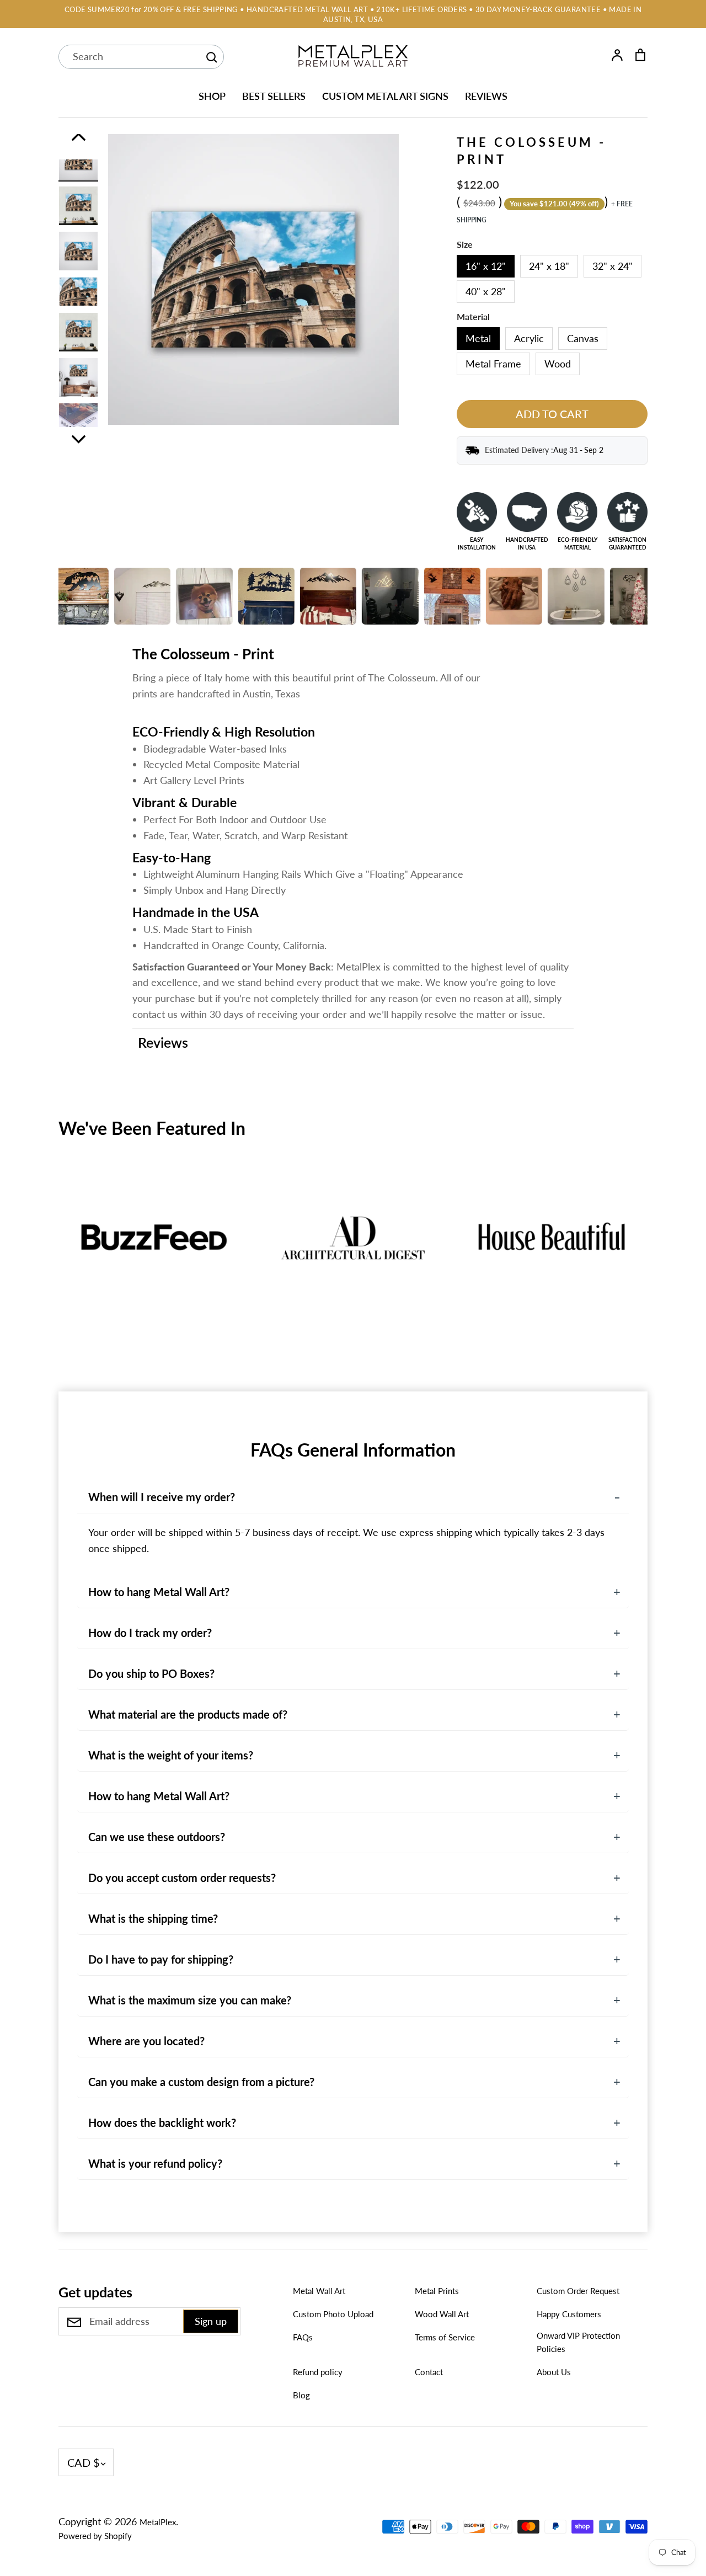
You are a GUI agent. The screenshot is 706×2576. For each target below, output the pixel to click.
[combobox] (129, 57)
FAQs (303, 2337)
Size (465, 244)
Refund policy (318, 2372)
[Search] (211, 57)
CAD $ (84, 2462)
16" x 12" (486, 266)
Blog (301, 2395)
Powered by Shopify (95, 2536)
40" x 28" (486, 291)
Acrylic (529, 338)
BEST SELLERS (274, 96)
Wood (558, 364)
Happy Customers (569, 2314)
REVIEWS (486, 96)
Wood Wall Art (442, 2314)
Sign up (211, 2321)
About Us (554, 2372)
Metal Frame (493, 364)
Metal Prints (437, 2291)
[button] (51, 1259)
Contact (429, 2372)
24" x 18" (549, 266)
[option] (78, 161)
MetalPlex (158, 2522)
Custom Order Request (578, 2291)
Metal (478, 338)
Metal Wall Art (319, 2291)
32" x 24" (613, 266)
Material (473, 317)
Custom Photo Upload (333, 2314)
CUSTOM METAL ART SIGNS (385, 96)
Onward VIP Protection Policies (578, 2342)
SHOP (212, 96)
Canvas (583, 338)
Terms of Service (445, 2337)
